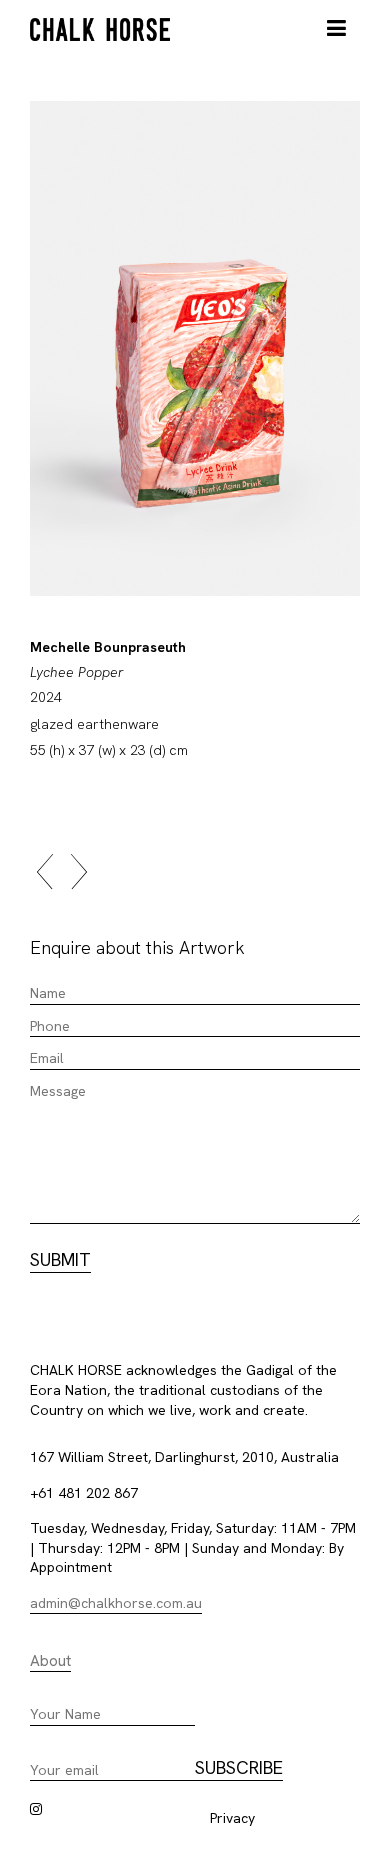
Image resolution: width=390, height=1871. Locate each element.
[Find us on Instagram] (36, 1809)
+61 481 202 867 (84, 1493)
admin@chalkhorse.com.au (116, 1603)
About (50, 1661)
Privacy (232, 1818)
